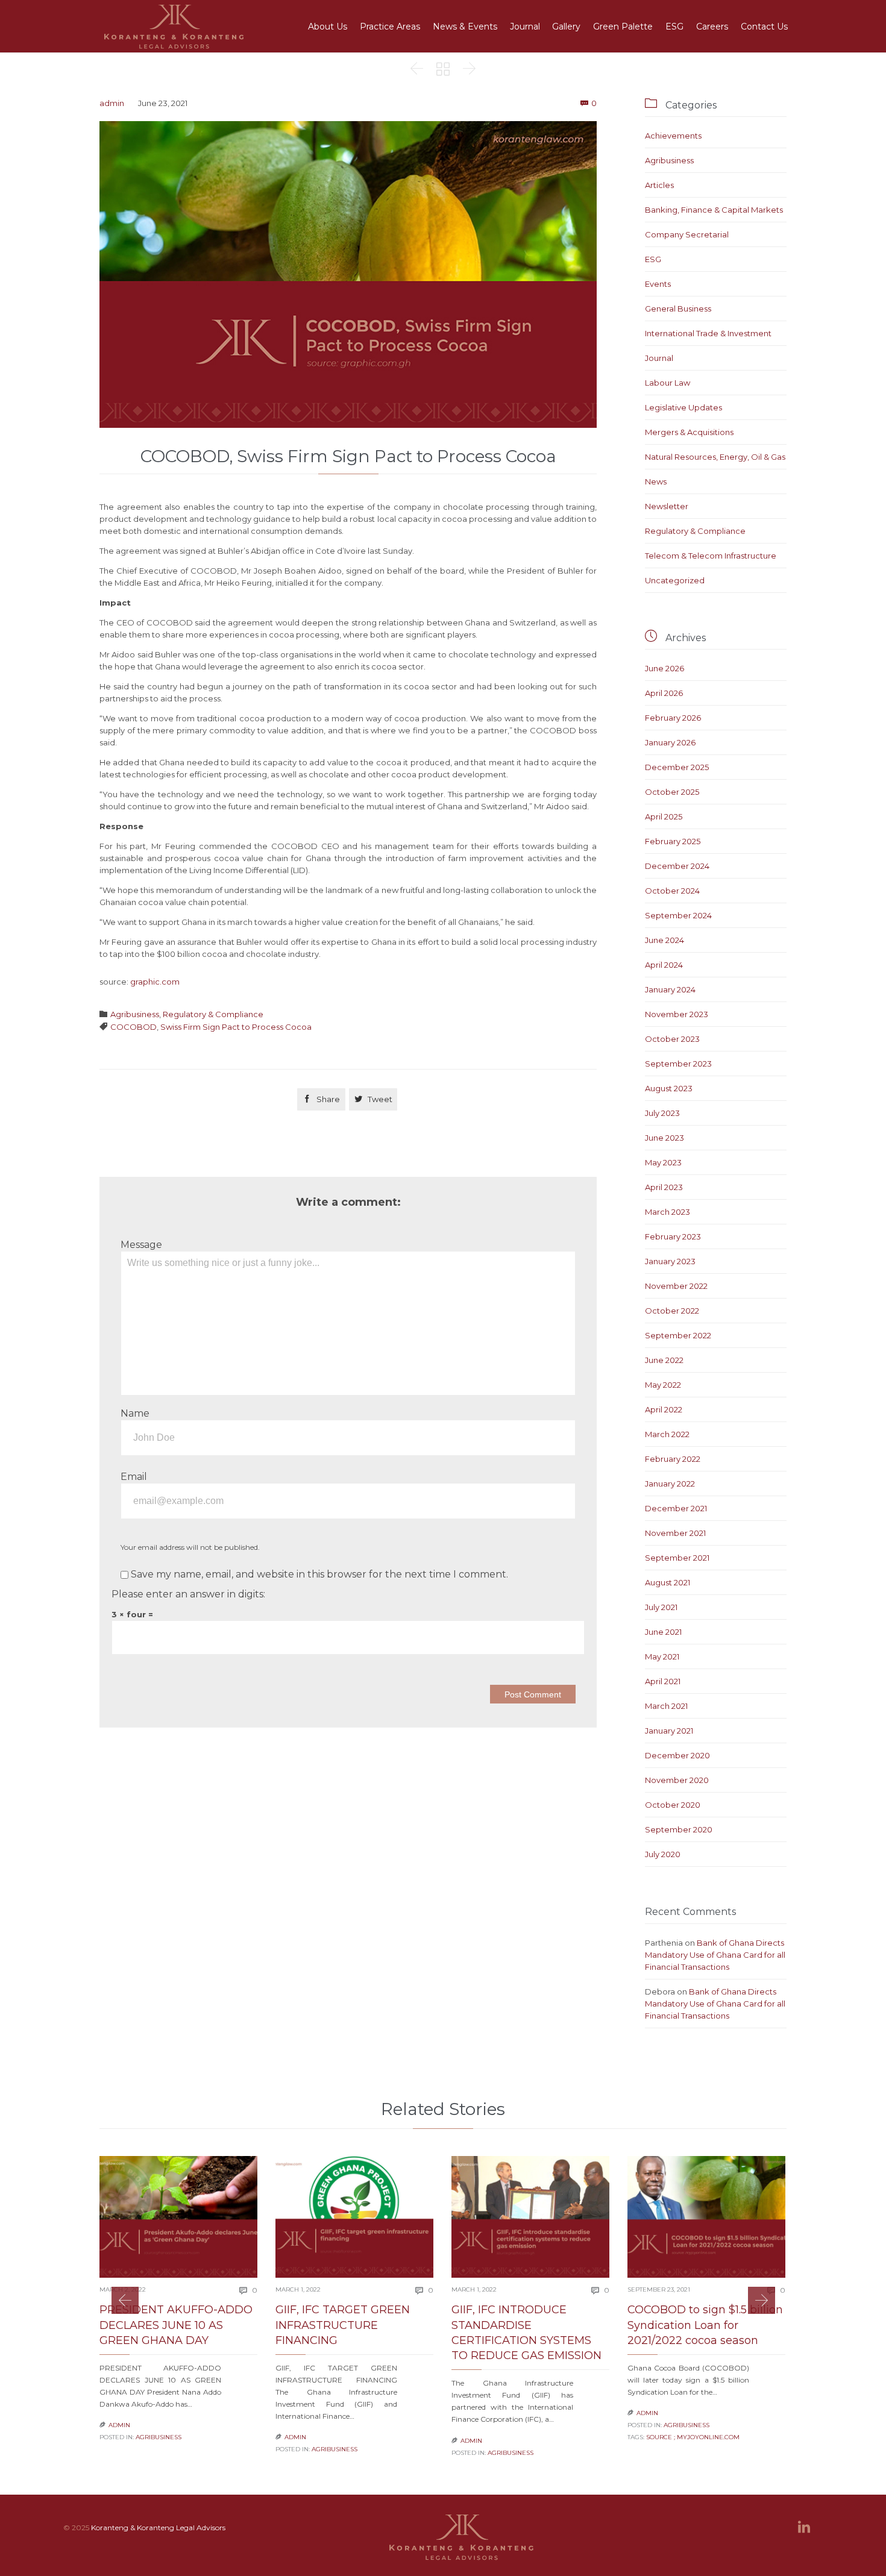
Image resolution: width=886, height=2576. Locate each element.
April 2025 (664, 816)
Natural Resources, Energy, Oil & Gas (715, 457)
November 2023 (677, 1014)
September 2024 (678, 915)
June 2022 (664, 1360)
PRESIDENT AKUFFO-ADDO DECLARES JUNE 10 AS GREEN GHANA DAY (176, 2325)
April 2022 (664, 1409)
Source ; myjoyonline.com (693, 2437)
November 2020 (677, 1780)
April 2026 (664, 693)
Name (135, 1413)
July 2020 (663, 1854)
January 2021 (669, 1731)
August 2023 (669, 1088)
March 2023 (668, 1212)
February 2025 (673, 841)
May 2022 (663, 1385)
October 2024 (672, 891)
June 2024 (664, 940)
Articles (659, 185)
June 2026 (664, 668)
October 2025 (672, 792)
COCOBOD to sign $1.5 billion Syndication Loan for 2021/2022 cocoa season (705, 2325)
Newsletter (667, 506)
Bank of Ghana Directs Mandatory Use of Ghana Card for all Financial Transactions (715, 1955)
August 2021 (668, 1582)
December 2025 (677, 767)
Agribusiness (135, 1014)
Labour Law (668, 383)
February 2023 (673, 1236)
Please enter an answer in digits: (188, 1594)
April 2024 (664, 965)
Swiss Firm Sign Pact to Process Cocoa (236, 1027)
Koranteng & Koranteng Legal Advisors (158, 2527)
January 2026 (670, 742)
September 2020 (679, 1829)
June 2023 (664, 1138)
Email (134, 1477)
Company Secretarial (687, 234)
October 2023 (672, 1039)
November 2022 (676, 1286)
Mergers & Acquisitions (689, 432)
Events (658, 284)
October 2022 (672, 1311)
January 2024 (670, 989)
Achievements (673, 136)
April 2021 (663, 1681)
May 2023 (663, 1162)
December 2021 (676, 1508)
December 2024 (677, 866)
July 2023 (662, 1113)
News (656, 481)
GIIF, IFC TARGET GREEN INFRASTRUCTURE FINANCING (343, 2325)
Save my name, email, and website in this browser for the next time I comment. (318, 1574)
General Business (678, 309)
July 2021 (661, 1607)
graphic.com (155, 982)
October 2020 (673, 1805)
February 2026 (673, 718)
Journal (659, 358)
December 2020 (677, 1755)
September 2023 (678, 1064)
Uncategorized (675, 580)
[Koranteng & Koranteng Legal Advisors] (175, 26)
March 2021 (666, 1706)
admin (112, 103)
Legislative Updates (683, 407)
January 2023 (670, 1261)
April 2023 (664, 1187)
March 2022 (667, 1434)
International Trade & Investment (708, 333)
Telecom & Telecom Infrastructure (711, 556)
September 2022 (678, 1335)
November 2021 (675, 1533)
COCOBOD (134, 1027)
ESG (653, 259)
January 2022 (670, 1484)
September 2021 (677, 1558)
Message (141, 1245)
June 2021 (663, 1632)
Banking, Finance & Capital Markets (714, 210)
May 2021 (662, 1656)
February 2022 (673, 1459)
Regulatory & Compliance (213, 1014)
